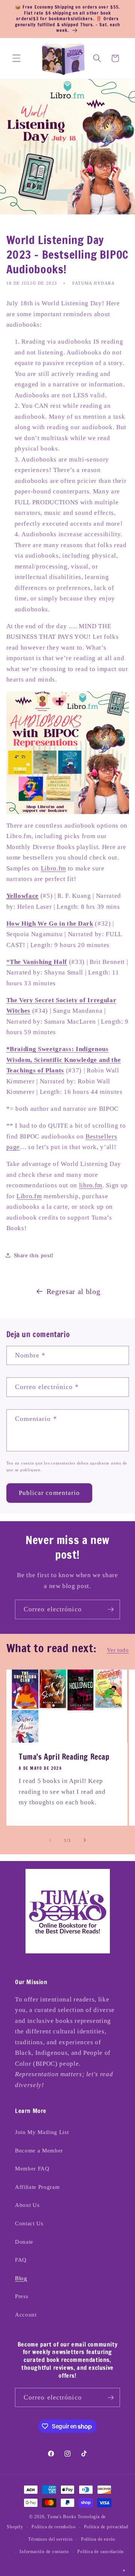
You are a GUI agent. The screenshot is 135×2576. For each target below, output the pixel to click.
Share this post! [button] (34, 1255)
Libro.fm (53, 868)
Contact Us (29, 2223)
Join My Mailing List (42, 2132)
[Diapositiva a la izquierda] (50, 1840)
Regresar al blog (73, 1291)
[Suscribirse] (111, 1609)
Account (26, 2314)
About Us (27, 2205)
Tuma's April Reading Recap (64, 1757)
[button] (16, 58)
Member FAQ (32, 2168)
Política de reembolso (53, 2527)
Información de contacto (44, 2552)
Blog (21, 2278)
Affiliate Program (37, 2187)
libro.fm (91, 1185)
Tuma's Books (62, 2517)
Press (22, 2296)
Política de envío (98, 2539)
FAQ (21, 2260)
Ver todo (118, 1650)
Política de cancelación (100, 2552)
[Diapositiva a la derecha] (85, 1840)
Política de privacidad (106, 2527)
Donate (24, 2242)
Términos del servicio (50, 2539)
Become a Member (39, 2150)
